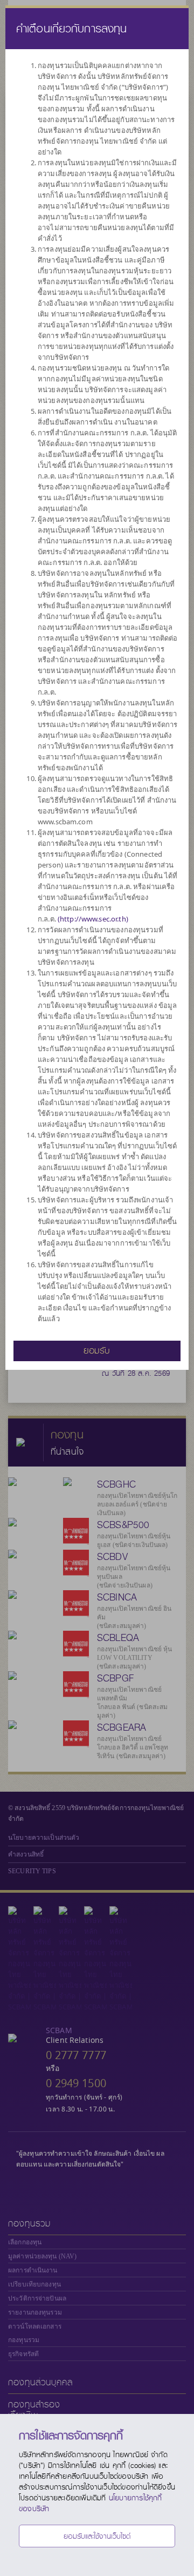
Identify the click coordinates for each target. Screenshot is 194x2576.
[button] (97, 1350)
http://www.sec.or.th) (94, 919)
